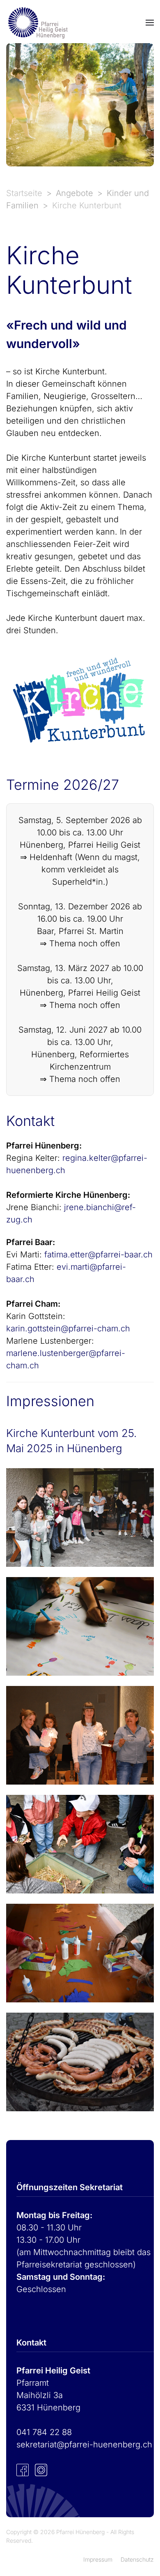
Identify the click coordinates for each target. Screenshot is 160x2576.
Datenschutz (137, 2559)
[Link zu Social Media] (23, 2469)
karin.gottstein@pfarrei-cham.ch (68, 1328)
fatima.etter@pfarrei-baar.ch (98, 1255)
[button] (150, 23)
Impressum (98, 2559)
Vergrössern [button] (80, 1517)
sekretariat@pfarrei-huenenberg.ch (84, 2445)
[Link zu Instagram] (41, 2469)
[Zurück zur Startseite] (37, 23)
